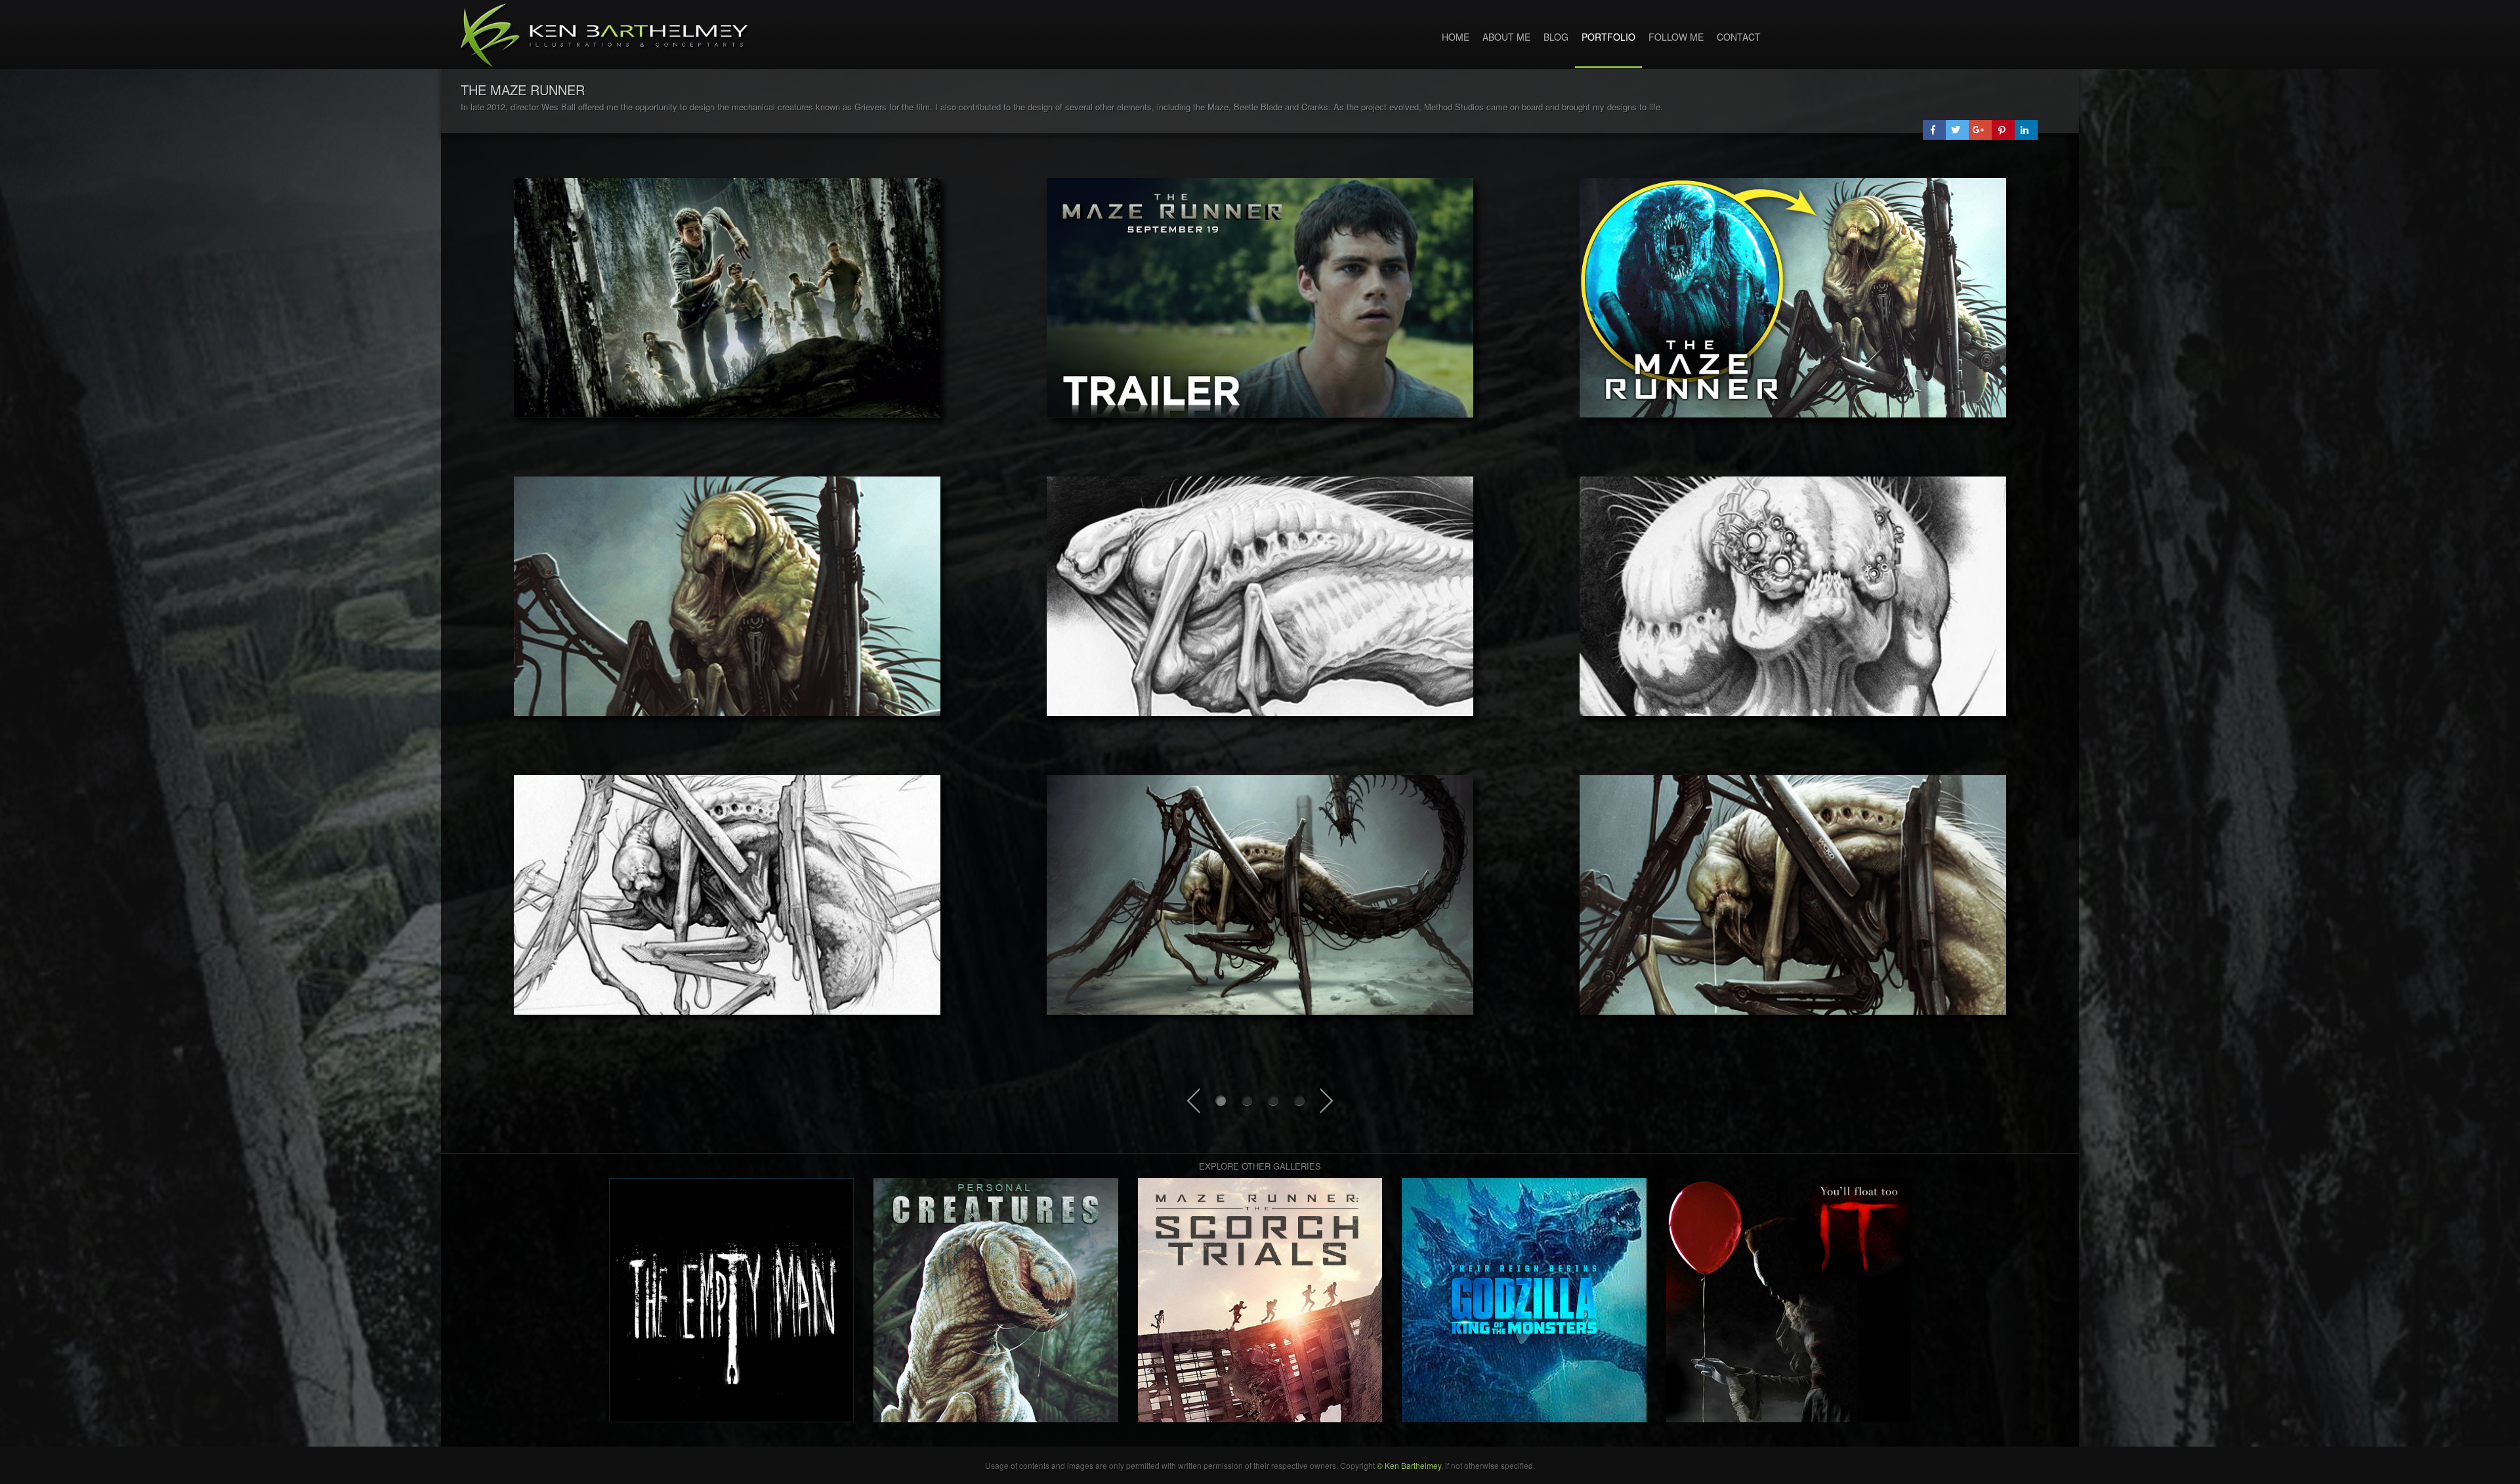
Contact (1739, 37)
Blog (1556, 37)
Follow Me (1676, 37)
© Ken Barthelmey (1409, 1465)
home (1456, 37)
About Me (1506, 37)
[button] (1934, 130)
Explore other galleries (1260, 1166)
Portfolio (1608, 37)
